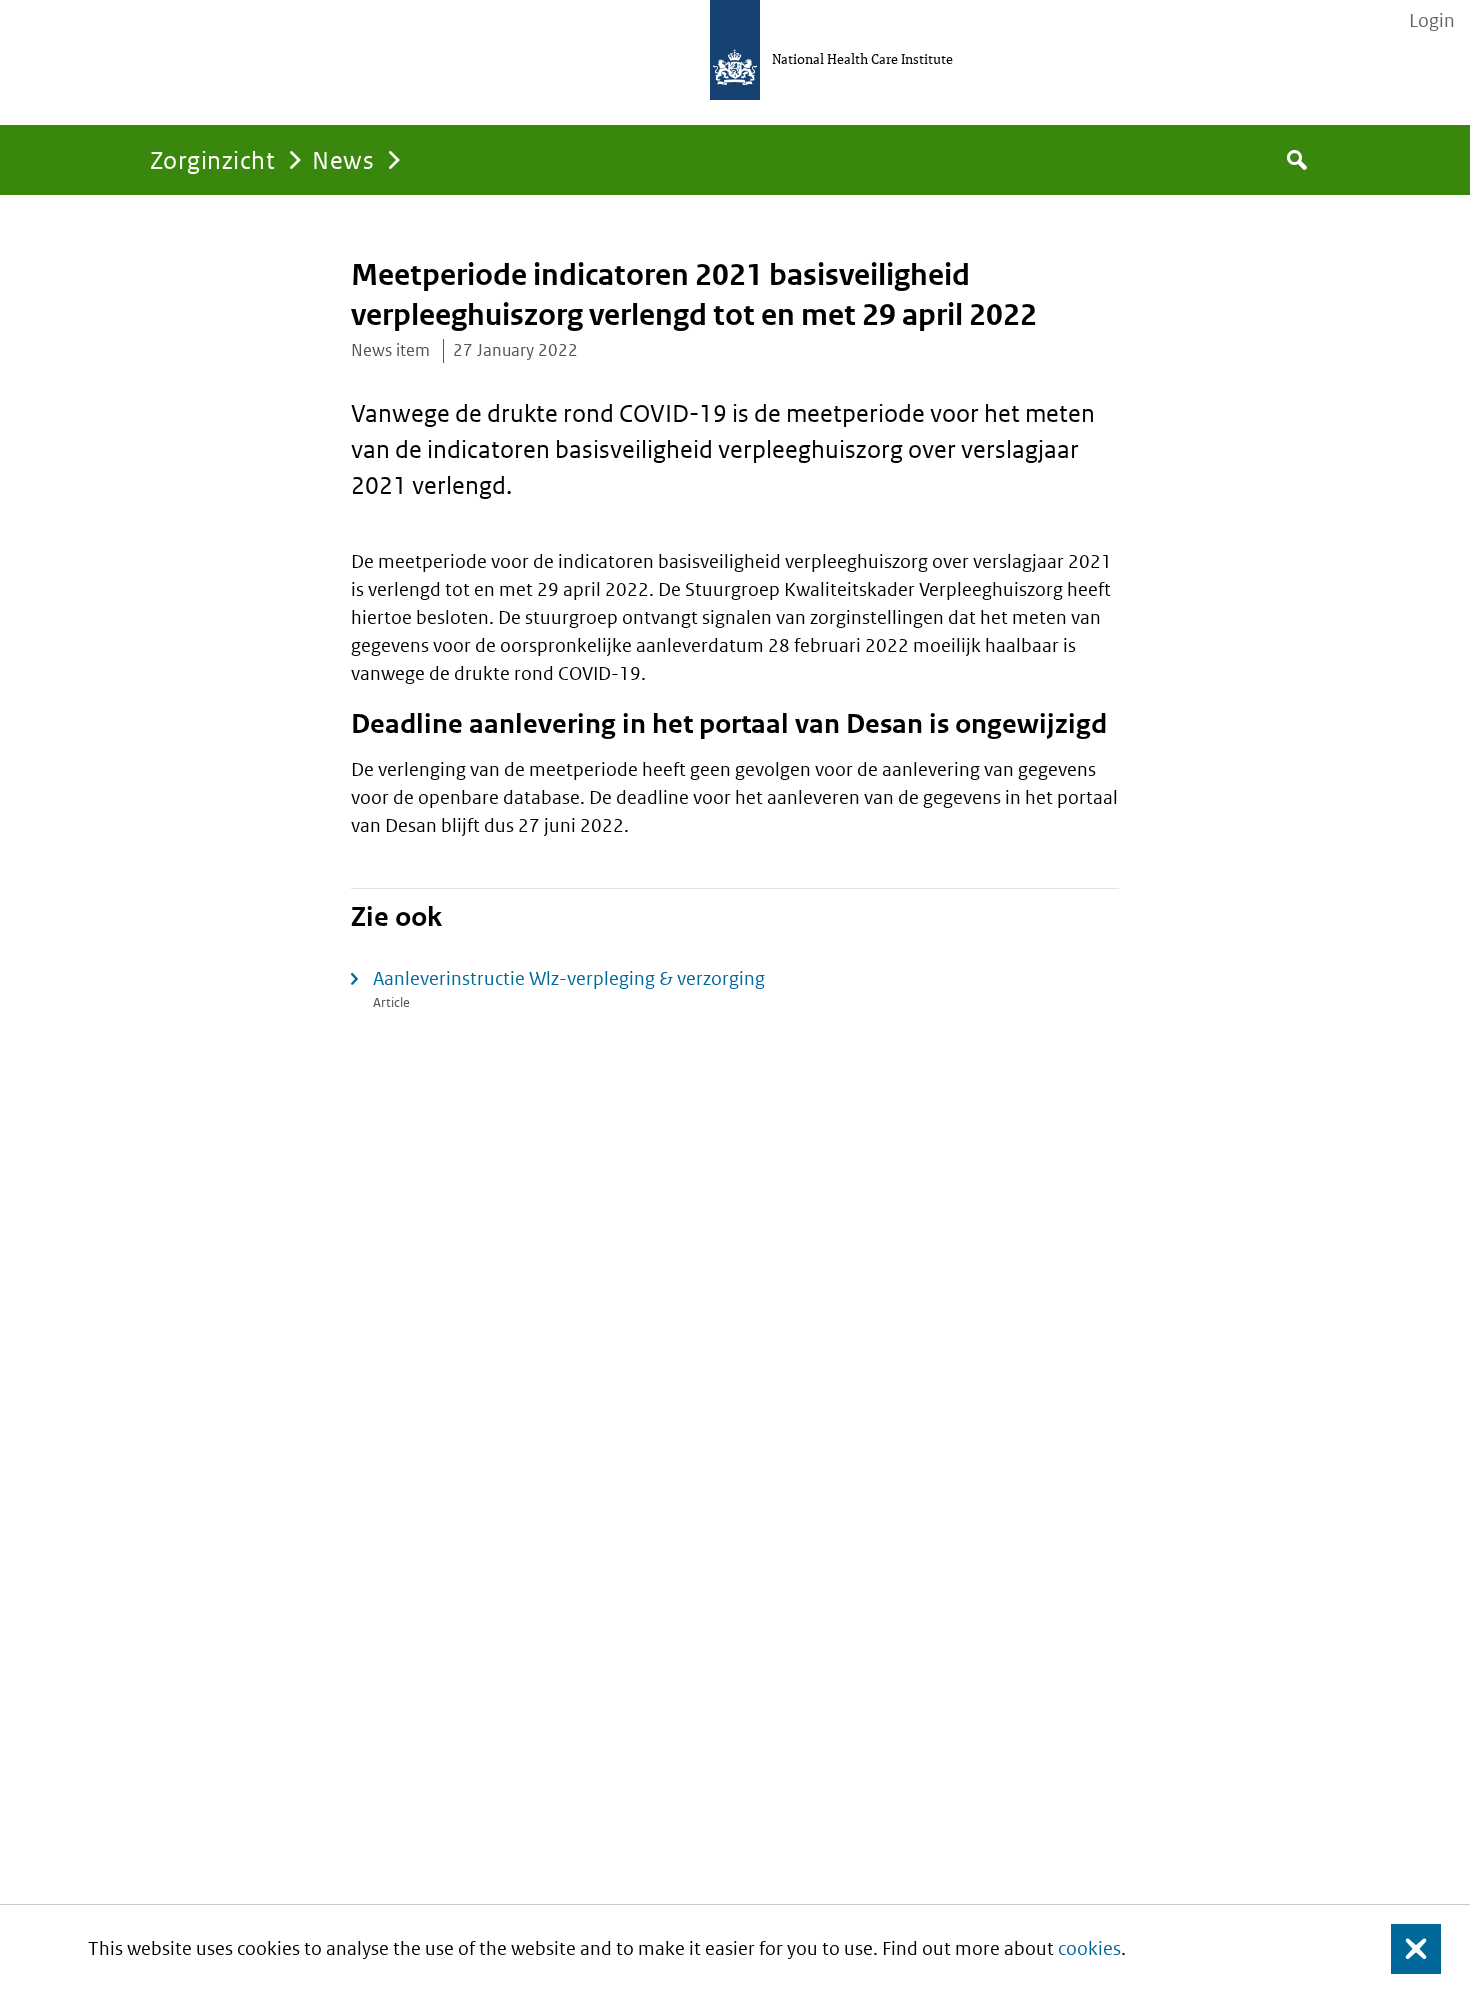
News (343, 159)
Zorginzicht (212, 159)
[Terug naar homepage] (735, 50)
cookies (1089, 1948)
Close (1404, 1948)
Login (1432, 21)
